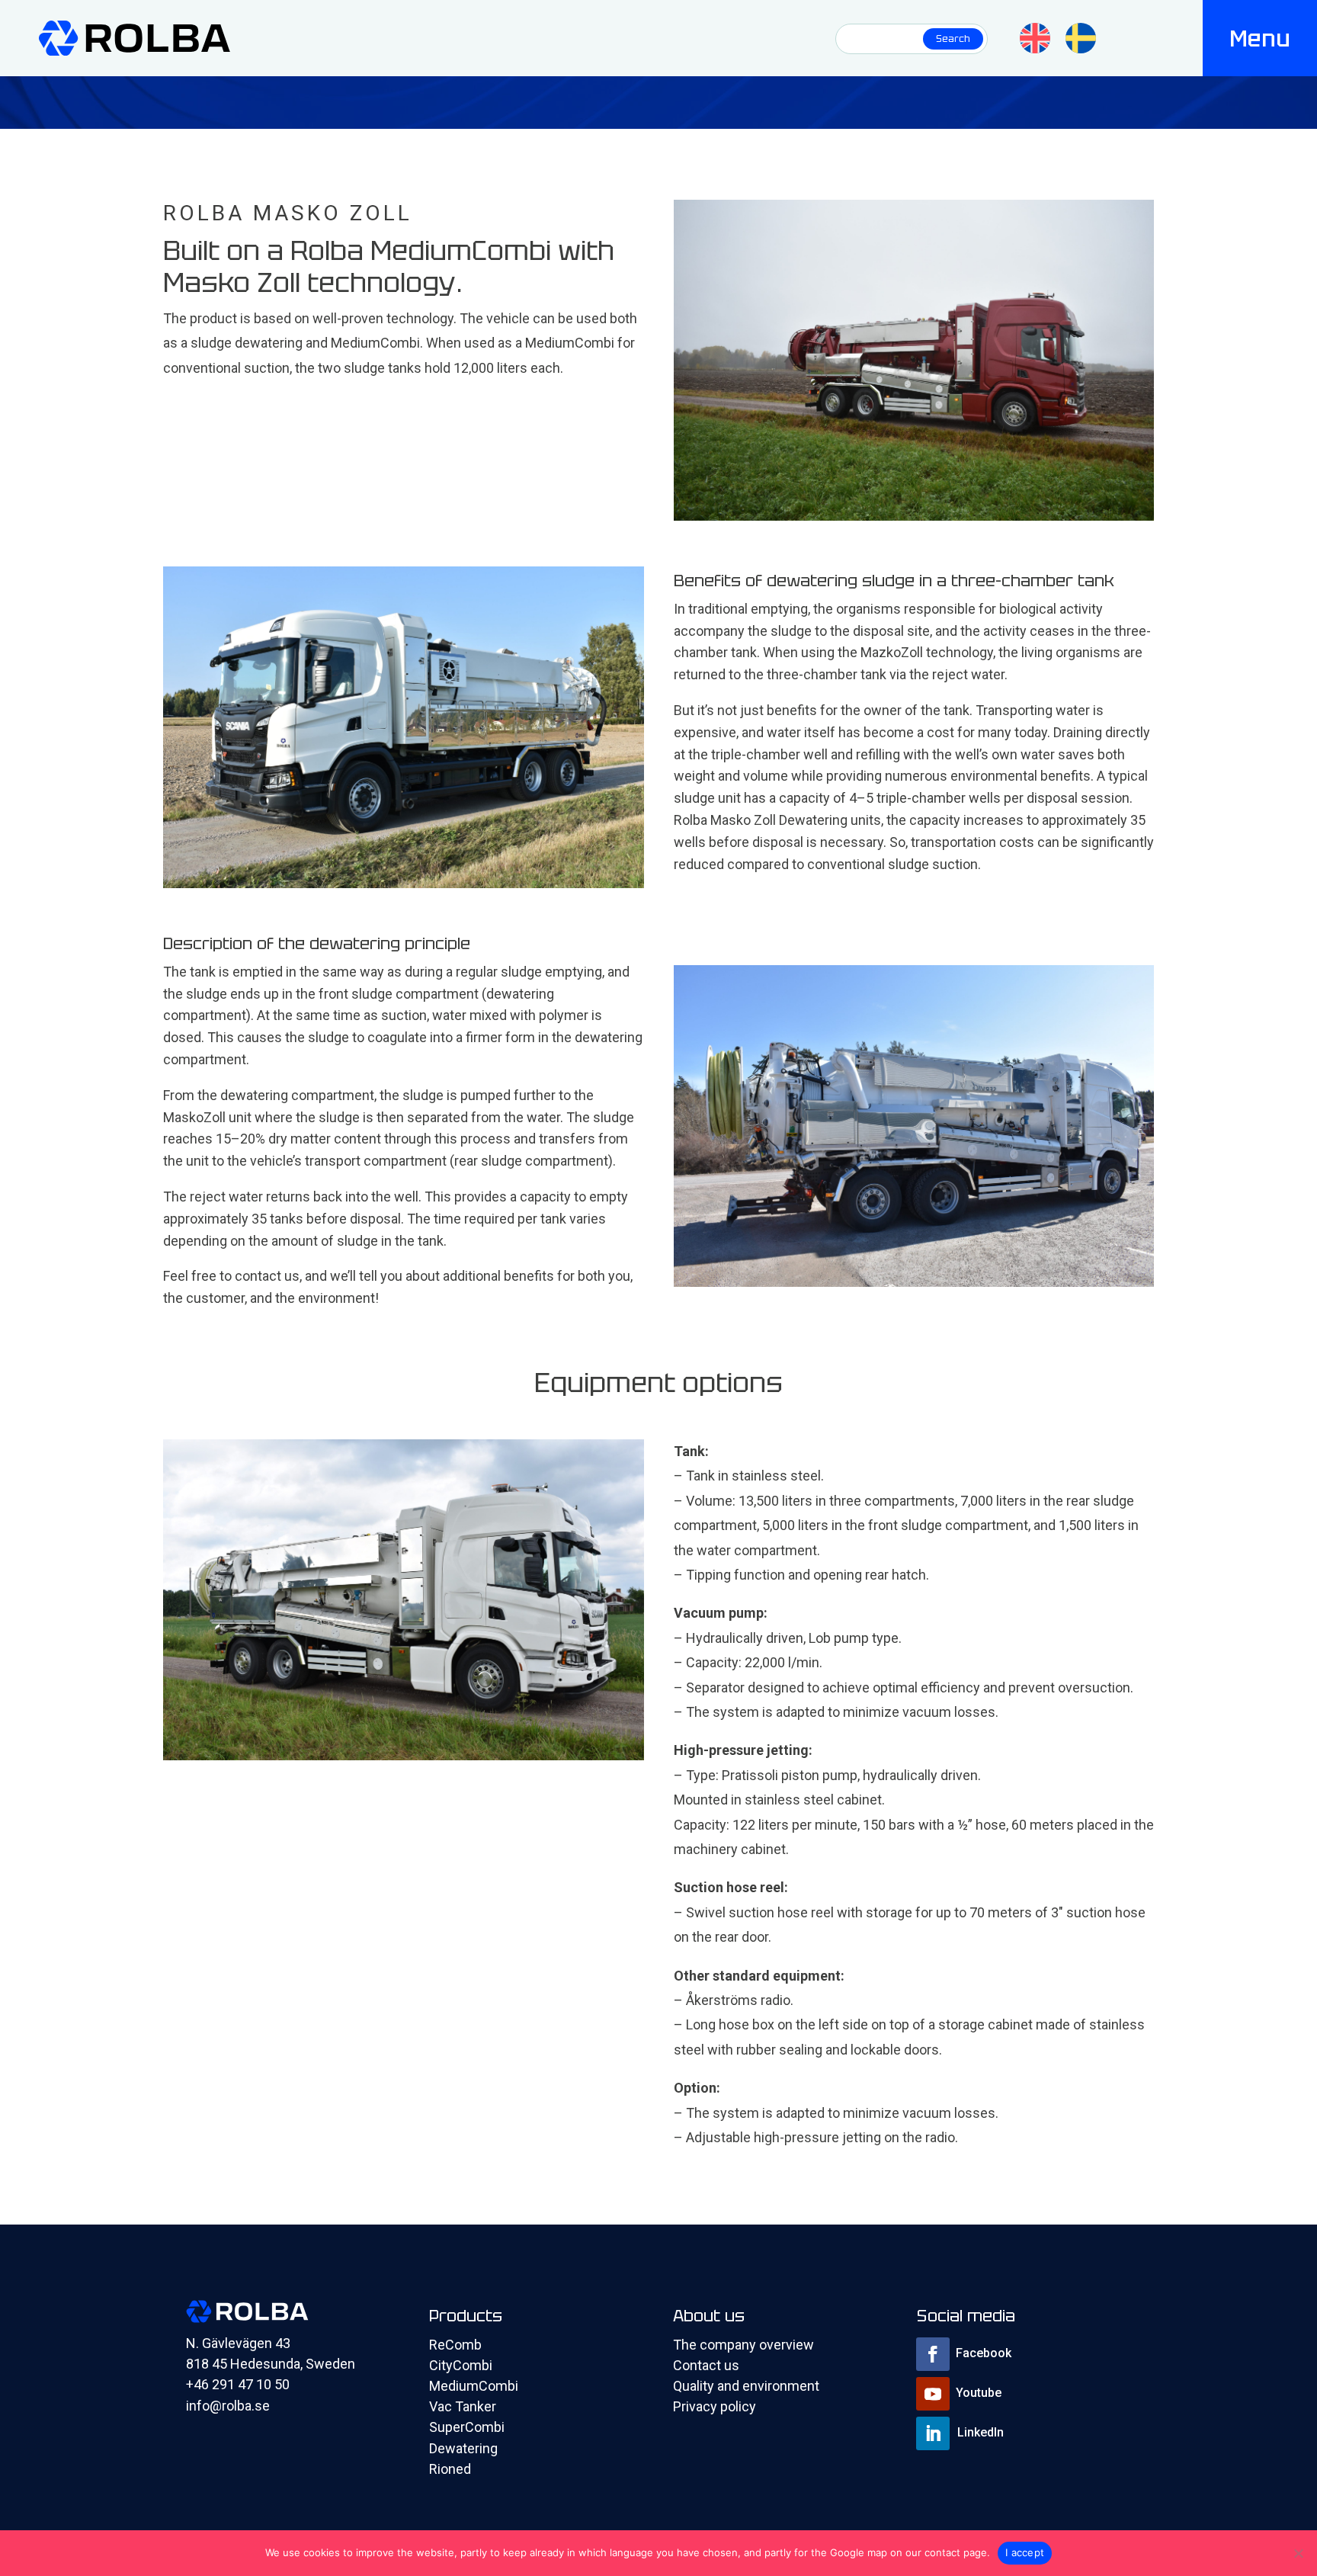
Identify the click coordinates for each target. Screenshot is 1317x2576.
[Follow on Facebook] (933, 2354)
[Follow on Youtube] (933, 2394)
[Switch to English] (1035, 38)
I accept (1025, 2552)
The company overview (743, 2345)
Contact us (706, 2365)
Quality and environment (746, 2386)
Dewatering (463, 2448)
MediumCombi (474, 2386)
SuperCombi (467, 2427)
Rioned (450, 2469)
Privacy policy (715, 2406)
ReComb (455, 2345)
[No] (1298, 2553)
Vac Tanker (463, 2406)
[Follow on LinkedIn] (933, 2433)
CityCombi (461, 2365)
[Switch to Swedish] (1081, 38)
